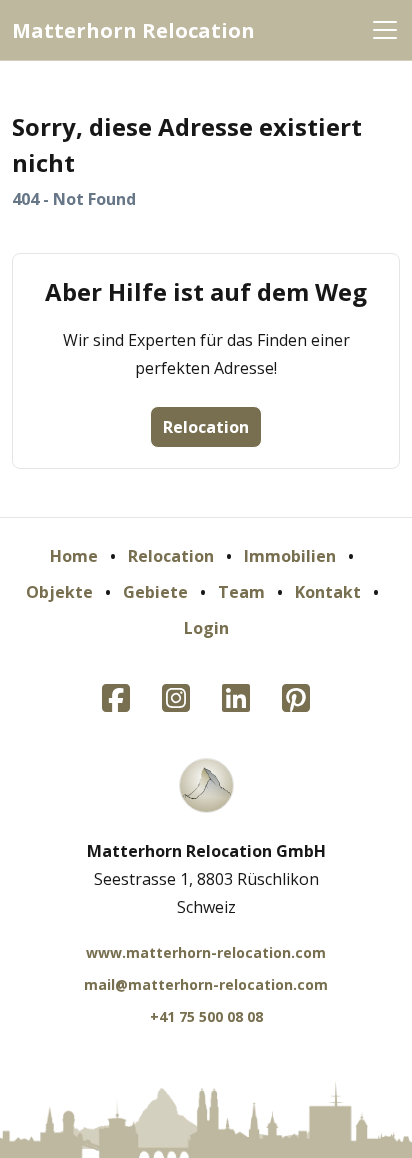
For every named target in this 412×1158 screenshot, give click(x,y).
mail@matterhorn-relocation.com (206, 984)
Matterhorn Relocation (133, 30)
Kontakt (328, 592)
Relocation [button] (206, 427)
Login (206, 628)
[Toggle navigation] (385, 30)
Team (241, 592)
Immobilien (290, 556)
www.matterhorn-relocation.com (206, 952)
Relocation (171, 556)
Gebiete (155, 592)
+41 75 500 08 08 (206, 1016)
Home (74, 556)
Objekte (59, 592)
